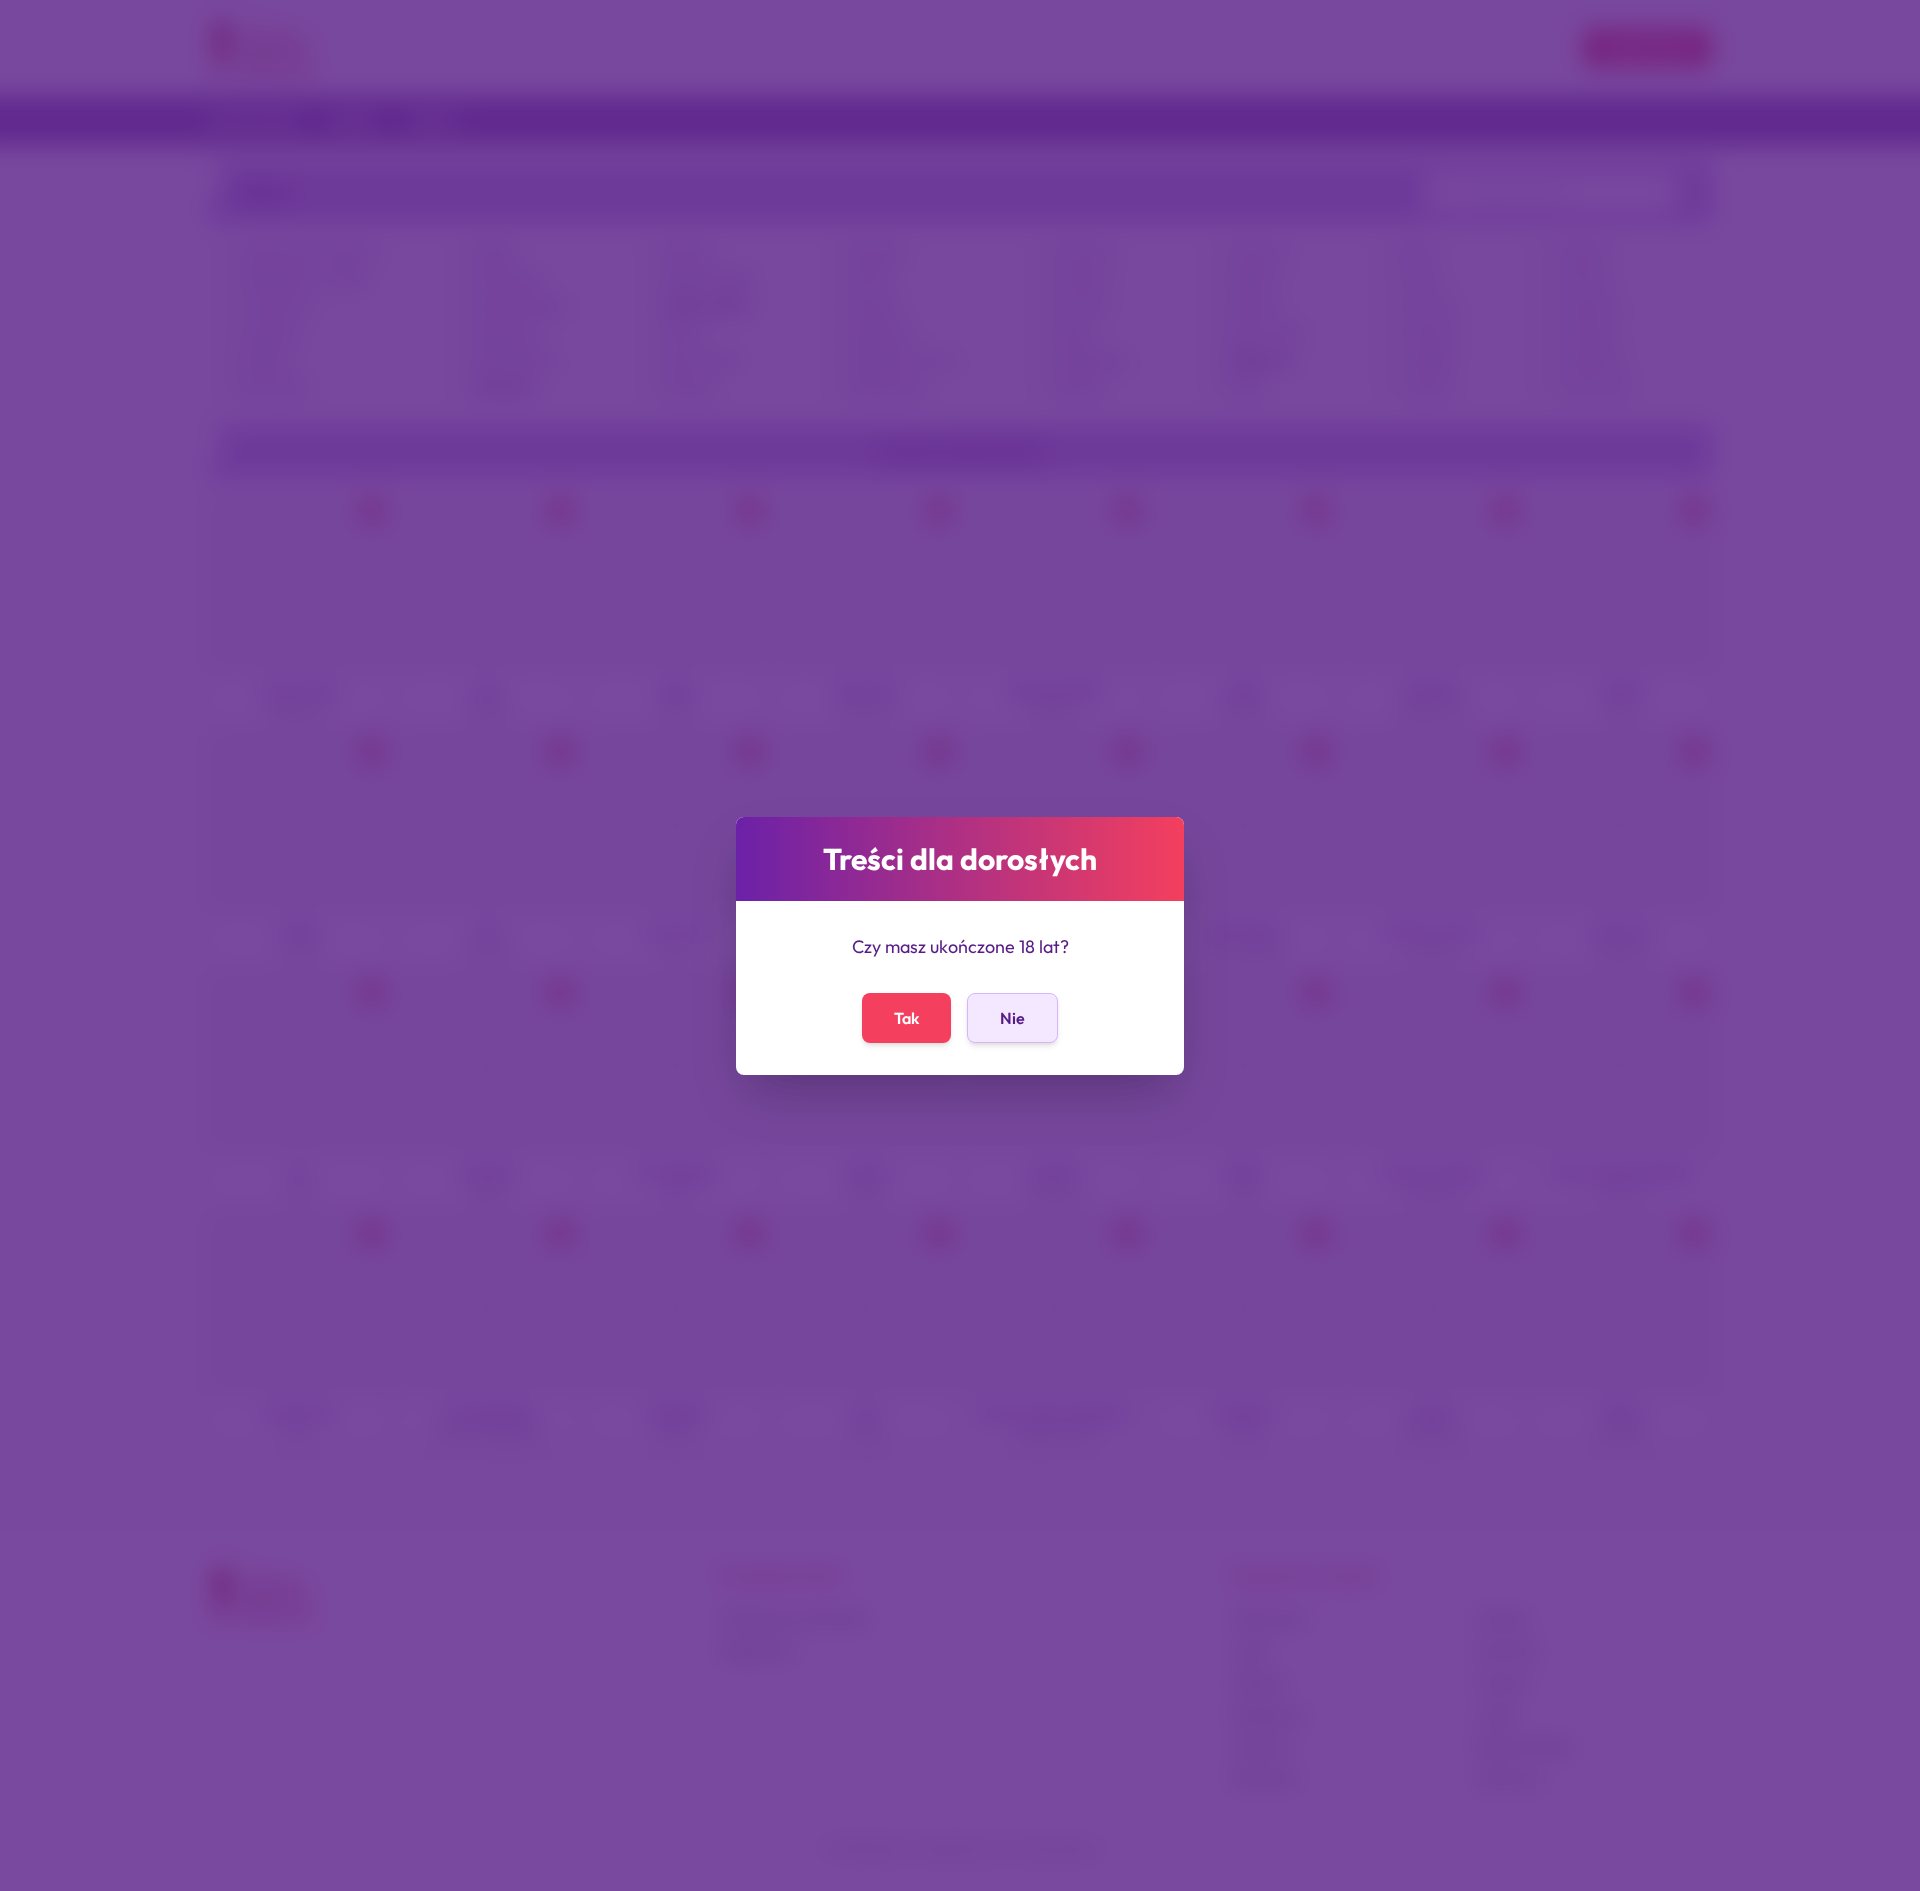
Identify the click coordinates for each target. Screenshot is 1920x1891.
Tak (906, 1018)
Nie (1012, 1018)
